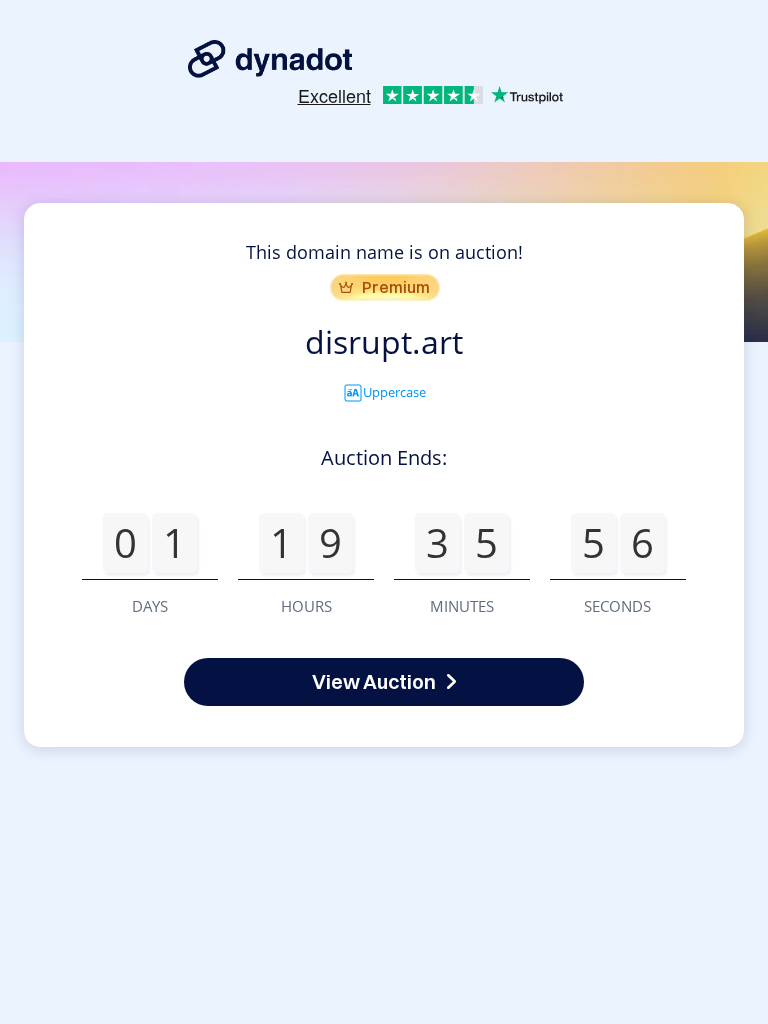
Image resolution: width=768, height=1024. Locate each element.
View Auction (374, 681)
